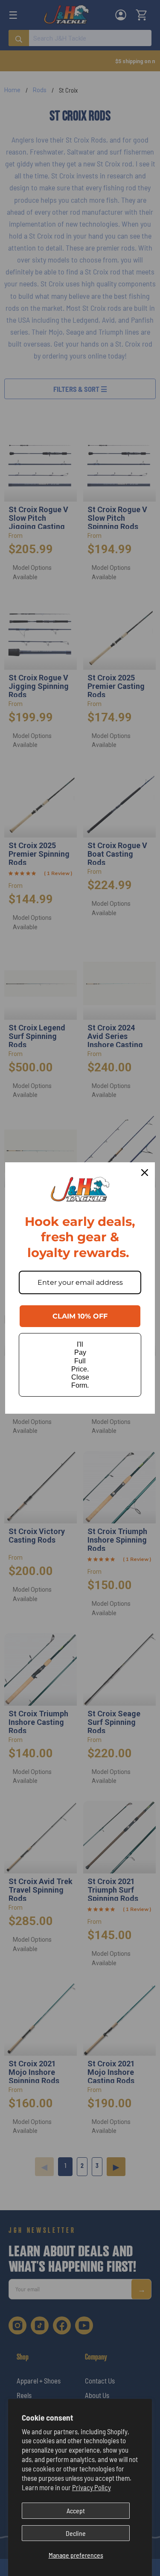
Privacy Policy (92, 2487)
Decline (76, 2533)
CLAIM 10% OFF (80, 1316)
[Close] (145, 1173)
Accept (76, 2510)
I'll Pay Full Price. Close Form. (80, 1365)
